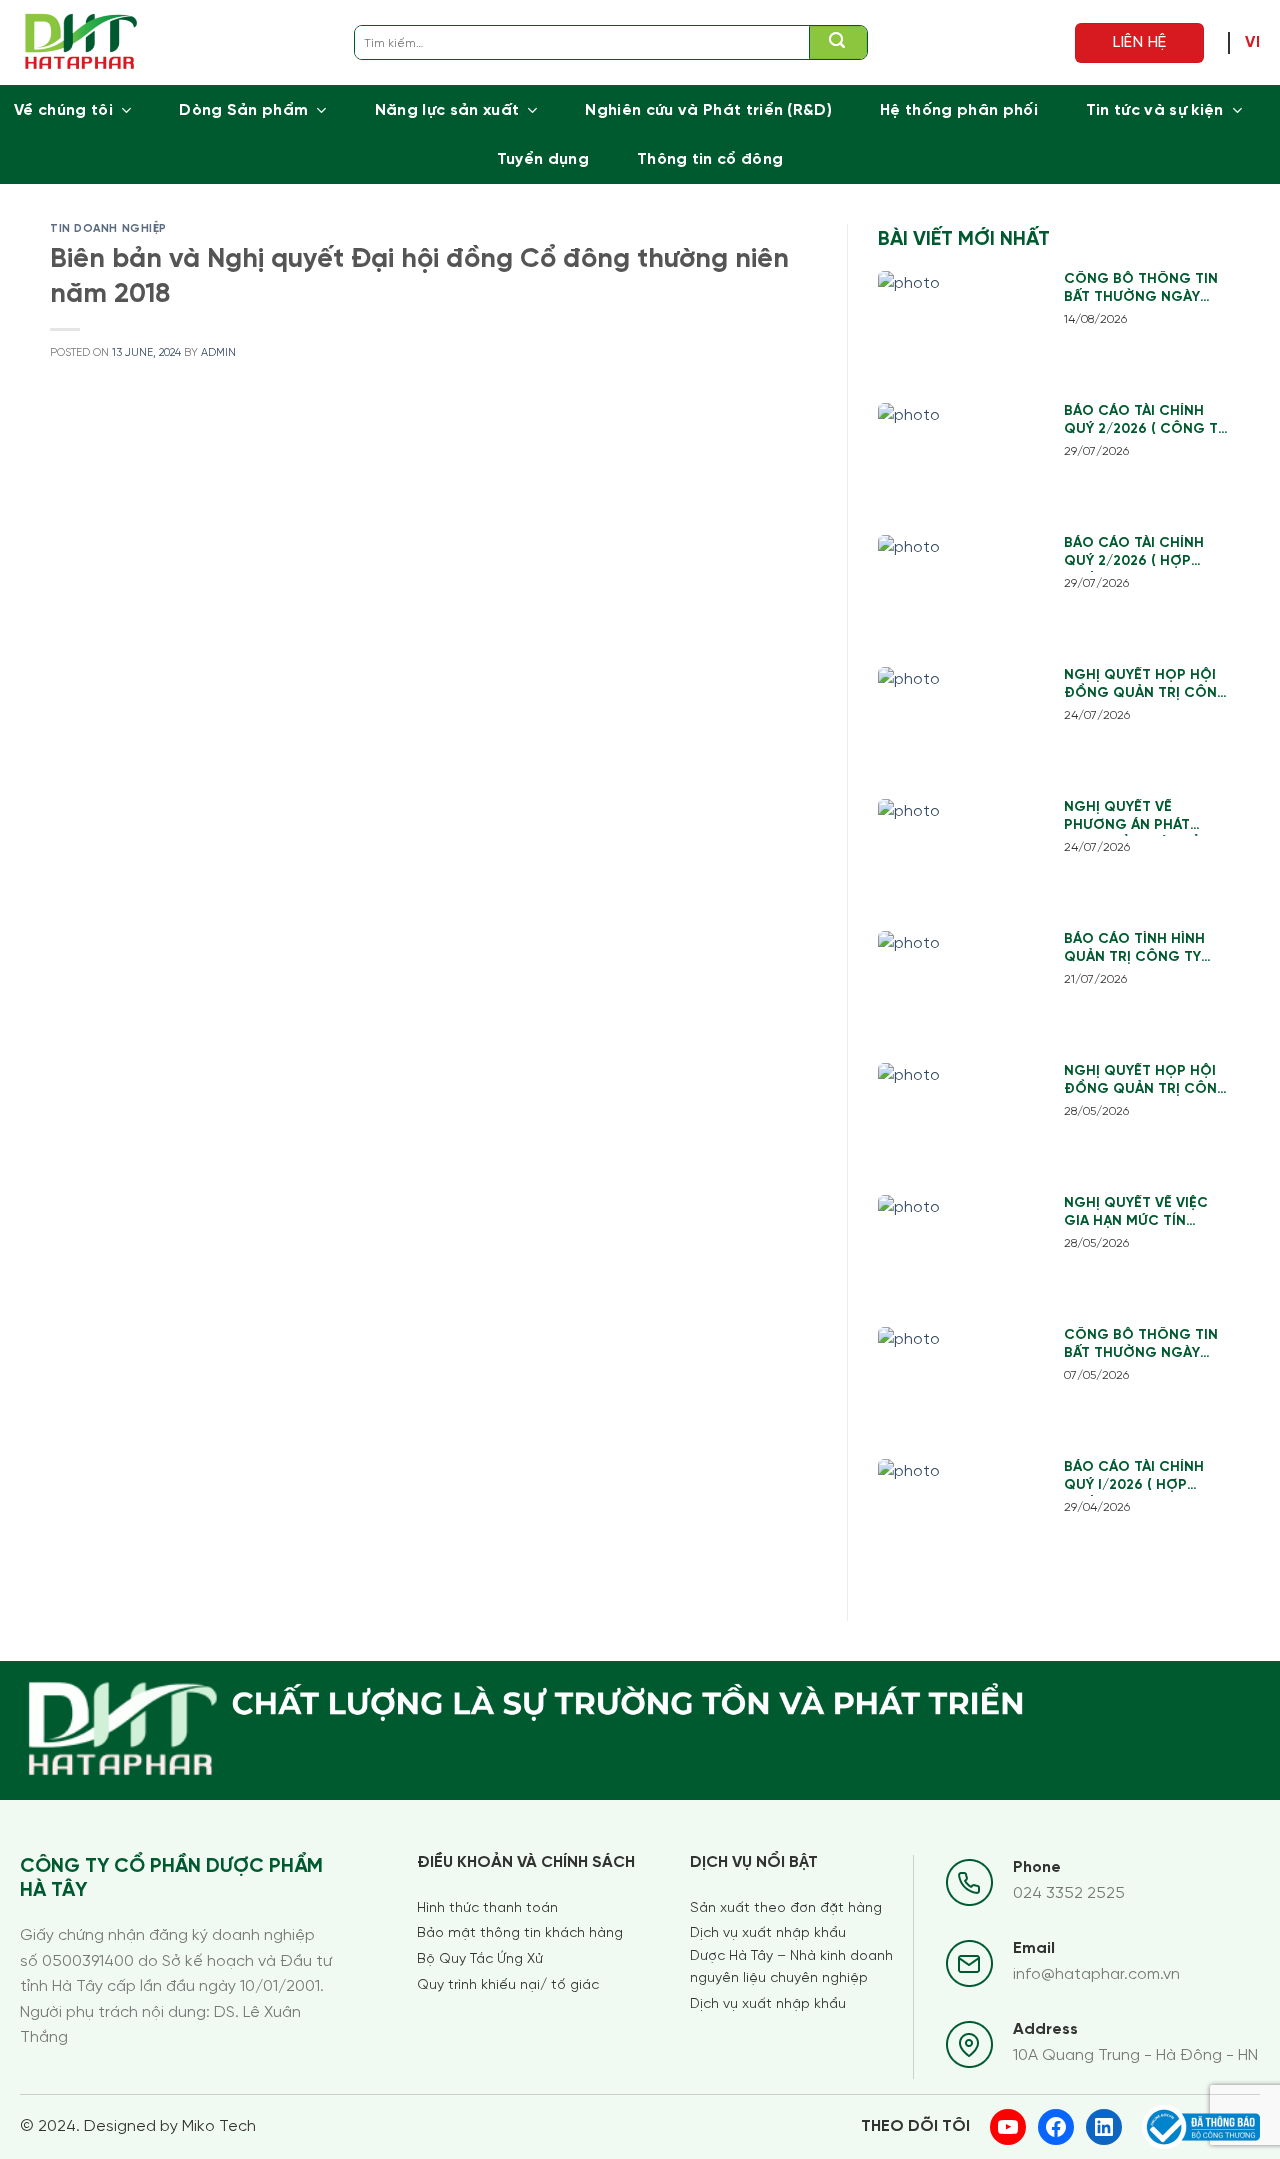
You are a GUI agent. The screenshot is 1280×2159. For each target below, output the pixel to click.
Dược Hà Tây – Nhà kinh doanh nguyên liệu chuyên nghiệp (791, 1967)
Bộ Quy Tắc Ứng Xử (480, 1959)
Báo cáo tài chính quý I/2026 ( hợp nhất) (1134, 1477)
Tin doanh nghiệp (108, 229)
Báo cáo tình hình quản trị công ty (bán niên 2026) (1134, 949)
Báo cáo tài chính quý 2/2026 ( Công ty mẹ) (1145, 421)
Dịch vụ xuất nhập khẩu (768, 1933)
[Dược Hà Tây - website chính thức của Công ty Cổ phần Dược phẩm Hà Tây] (81, 42)
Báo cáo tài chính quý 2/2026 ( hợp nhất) (1134, 553)
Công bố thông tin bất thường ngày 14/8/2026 (1141, 289)
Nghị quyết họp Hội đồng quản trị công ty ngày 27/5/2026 (1146, 1081)
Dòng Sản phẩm (243, 110)
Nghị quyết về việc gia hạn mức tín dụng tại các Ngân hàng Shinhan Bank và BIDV (1138, 1213)
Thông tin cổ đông (710, 159)
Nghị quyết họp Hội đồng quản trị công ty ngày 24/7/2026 (1146, 685)
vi (1252, 43)
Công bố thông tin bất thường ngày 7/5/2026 (1141, 1345)
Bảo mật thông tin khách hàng (520, 1933)
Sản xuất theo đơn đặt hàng (786, 1908)
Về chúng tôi (63, 110)
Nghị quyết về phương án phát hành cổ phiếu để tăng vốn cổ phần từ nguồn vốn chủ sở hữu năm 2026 (1147, 817)
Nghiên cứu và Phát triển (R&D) (708, 110)
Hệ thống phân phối (959, 110)
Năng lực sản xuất (447, 110)
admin (218, 353)
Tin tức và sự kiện (1155, 110)
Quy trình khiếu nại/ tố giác (508, 1985)
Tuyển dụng (543, 159)
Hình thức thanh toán (487, 1908)
